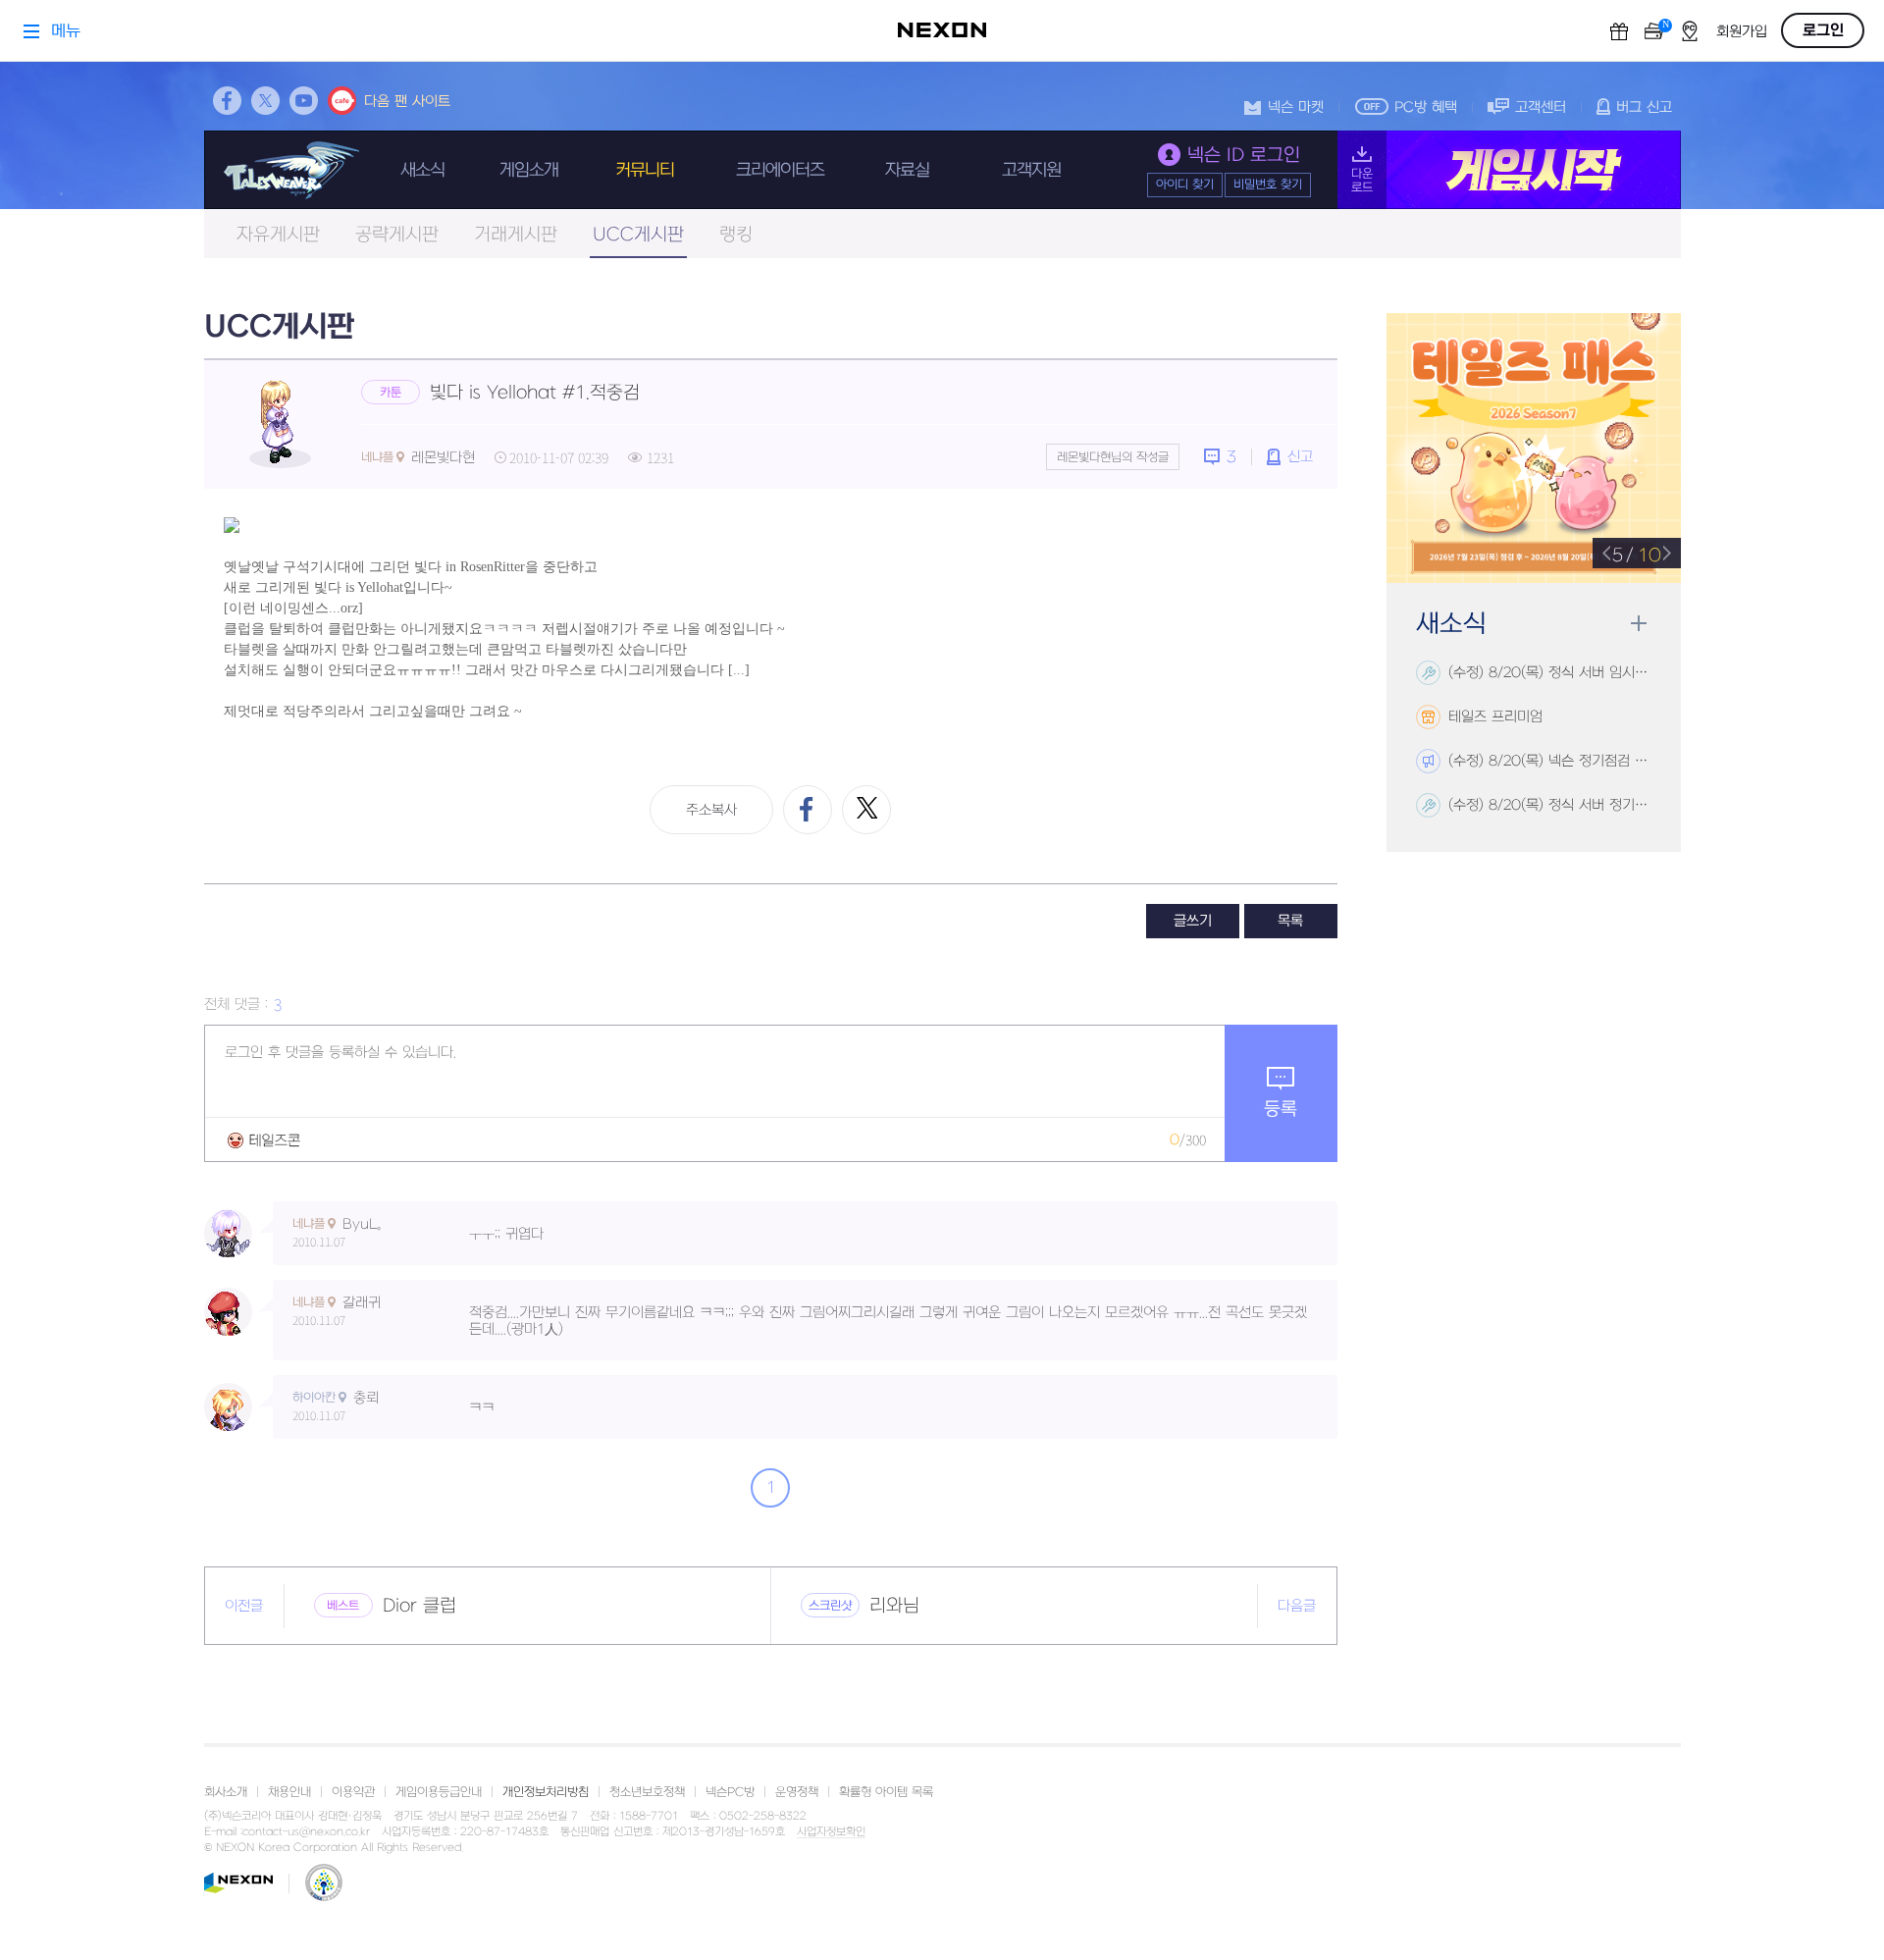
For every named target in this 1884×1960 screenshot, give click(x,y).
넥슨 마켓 (1296, 107)
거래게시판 (516, 235)
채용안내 (289, 1792)
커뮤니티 (645, 170)
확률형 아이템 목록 (886, 1792)
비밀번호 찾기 (1268, 185)
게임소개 (529, 170)
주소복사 (711, 810)
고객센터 (1541, 107)
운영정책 (797, 1792)
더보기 (1638, 624)
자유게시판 (278, 235)
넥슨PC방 (730, 1792)
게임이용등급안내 (439, 1792)
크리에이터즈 (780, 170)
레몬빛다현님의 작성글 (1113, 457)
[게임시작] (1509, 170)
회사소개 (226, 1792)
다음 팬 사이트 (407, 102)
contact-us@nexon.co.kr (306, 1832)
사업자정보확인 (831, 1832)
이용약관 (353, 1792)
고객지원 (1031, 170)
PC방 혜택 (1426, 107)
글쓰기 (1193, 921)
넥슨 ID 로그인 (1244, 156)
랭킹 (736, 235)
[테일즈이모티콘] (264, 1140)
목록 (1290, 921)
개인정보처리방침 (546, 1792)
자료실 (907, 170)
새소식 (422, 170)
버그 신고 (1644, 107)
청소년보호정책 (647, 1792)
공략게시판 (397, 235)
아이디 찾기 (1185, 185)
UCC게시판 (638, 235)
